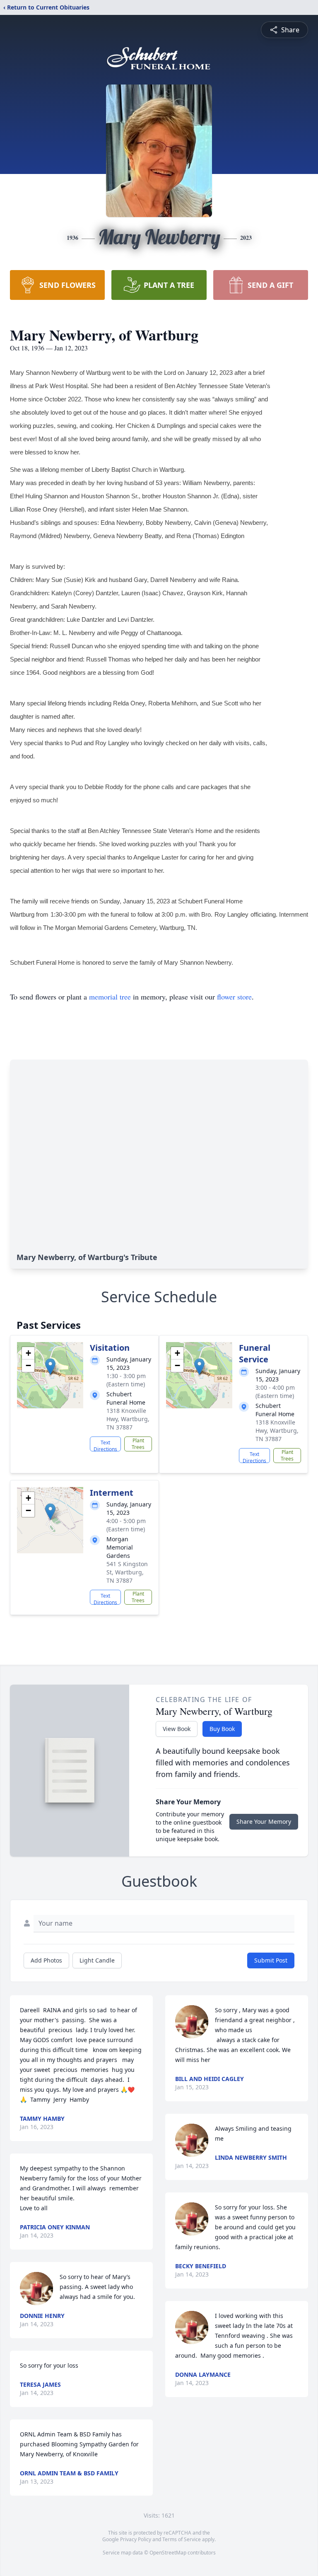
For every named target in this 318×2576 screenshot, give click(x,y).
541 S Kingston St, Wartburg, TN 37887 (127, 1572)
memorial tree (110, 997)
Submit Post (271, 1960)
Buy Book (222, 1729)
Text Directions (105, 1445)
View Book (177, 1729)
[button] (50, 1367)
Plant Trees (138, 1444)
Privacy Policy (136, 2539)
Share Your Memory (264, 1822)
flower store (234, 997)
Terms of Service (182, 2539)
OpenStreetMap (168, 2553)
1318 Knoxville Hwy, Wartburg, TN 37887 (128, 1419)
